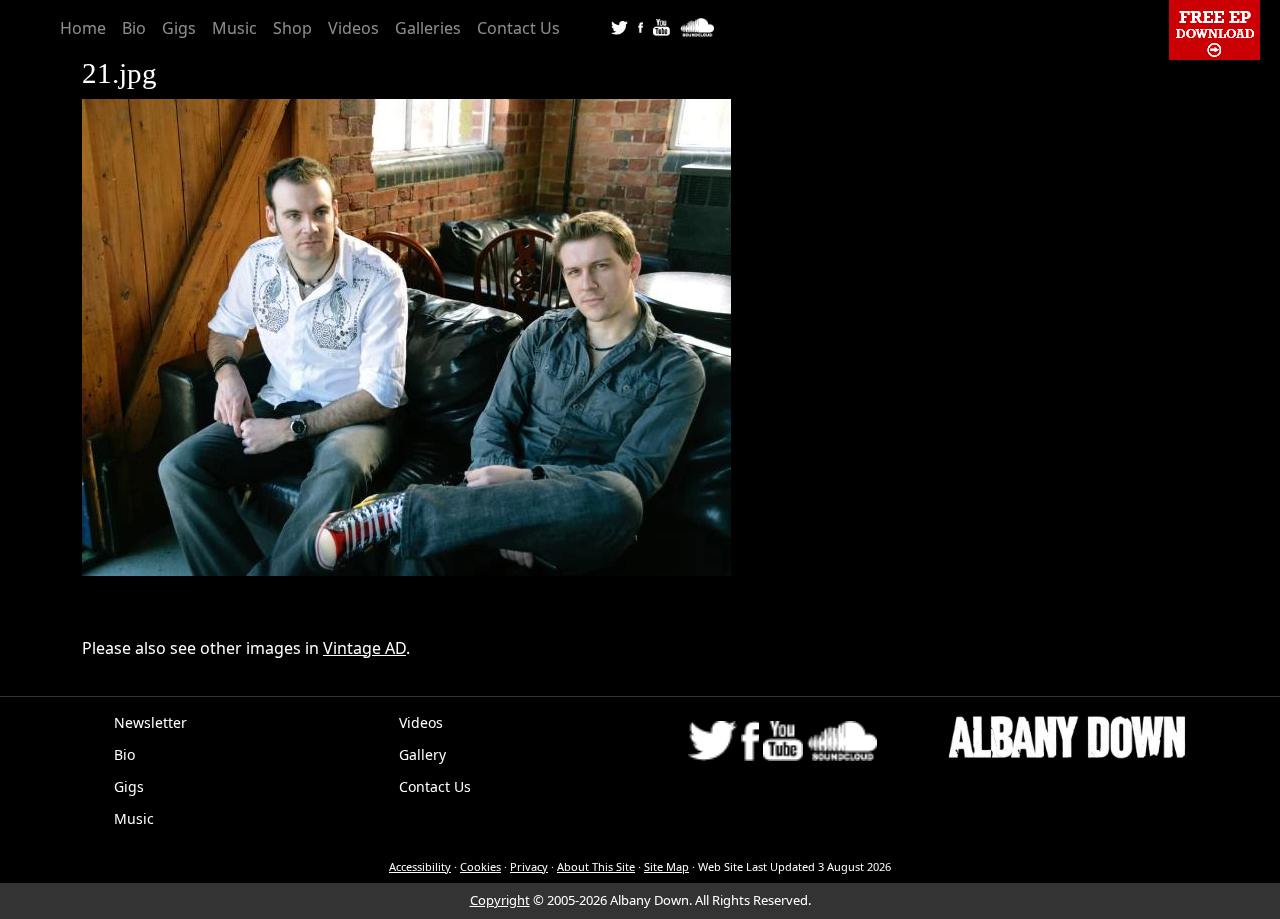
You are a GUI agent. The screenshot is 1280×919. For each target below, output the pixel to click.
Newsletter (150, 722)
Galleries (428, 28)
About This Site (596, 866)
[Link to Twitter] (619, 26)
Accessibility (420, 866)
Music (234, 28)
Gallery (422, 754)
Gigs (179, 28)
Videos (353, 28)
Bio (134, 28)
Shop (292, 28)
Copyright (500, 900)
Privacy (529, 866)
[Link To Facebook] (640, 26)
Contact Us (518, 28)
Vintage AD (364, 648)
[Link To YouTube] (661, 26)
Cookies (480, 866)
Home (83, 28)
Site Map (666, 866)
